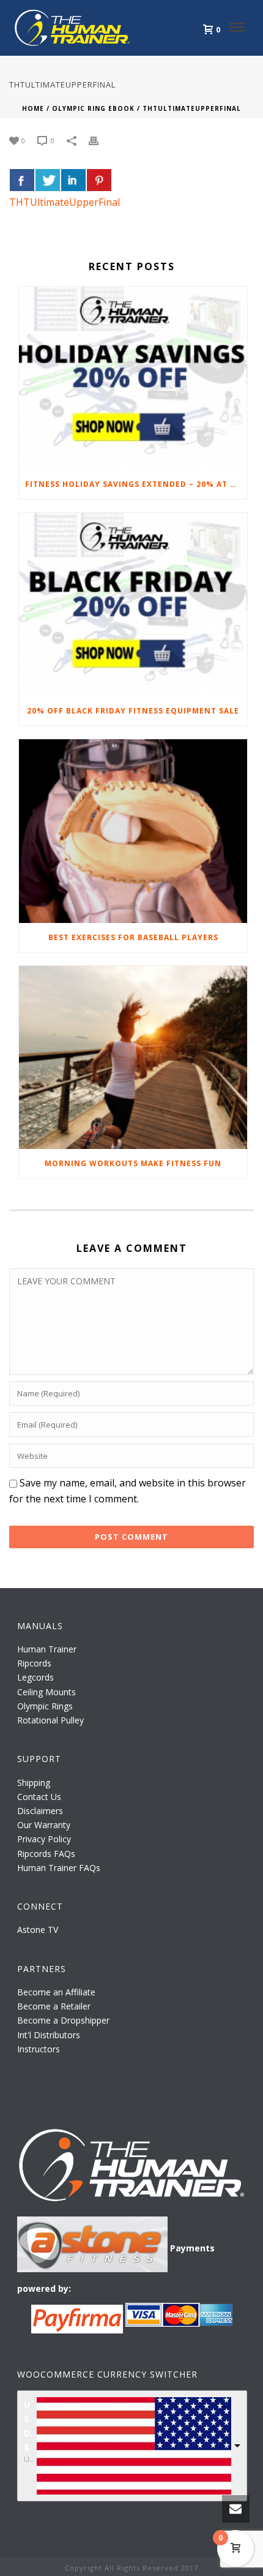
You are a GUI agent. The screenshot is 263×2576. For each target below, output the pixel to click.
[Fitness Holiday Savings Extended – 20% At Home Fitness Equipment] (133, 378)
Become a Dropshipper (63, 2020)
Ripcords (34, 1663)
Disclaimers (40, 1811)
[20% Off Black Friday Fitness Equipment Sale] (133, 604)
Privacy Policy (44, 1839)
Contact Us (39, 1797)
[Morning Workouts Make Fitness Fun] (133, 1058)
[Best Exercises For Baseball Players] (133, 831)
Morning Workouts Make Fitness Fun (133, 1163)
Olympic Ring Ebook (93, 108)
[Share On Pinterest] (99, 180)
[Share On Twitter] (48, 180)
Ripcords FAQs (46, 1854)
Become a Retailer (54, 2006)
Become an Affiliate (56, 1992)
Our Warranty (44, 1825)
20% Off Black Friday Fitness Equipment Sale (133, 711)
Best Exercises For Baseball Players (133, 937)
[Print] (100, 140)
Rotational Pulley (50, 1720)
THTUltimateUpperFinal (65, 202)
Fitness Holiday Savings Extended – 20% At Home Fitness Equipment (136, 484)
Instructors (39, 2049)
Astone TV (38, 1930)
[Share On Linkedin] (73, 180)
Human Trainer (47, 1649)
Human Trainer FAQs (59, 1868)
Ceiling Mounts (46, 1692)
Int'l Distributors (49, 2035)
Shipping (34, 1783)
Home (33, 108)
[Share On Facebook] (22, 180)
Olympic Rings (45, 1706)
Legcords (35, 1677)
